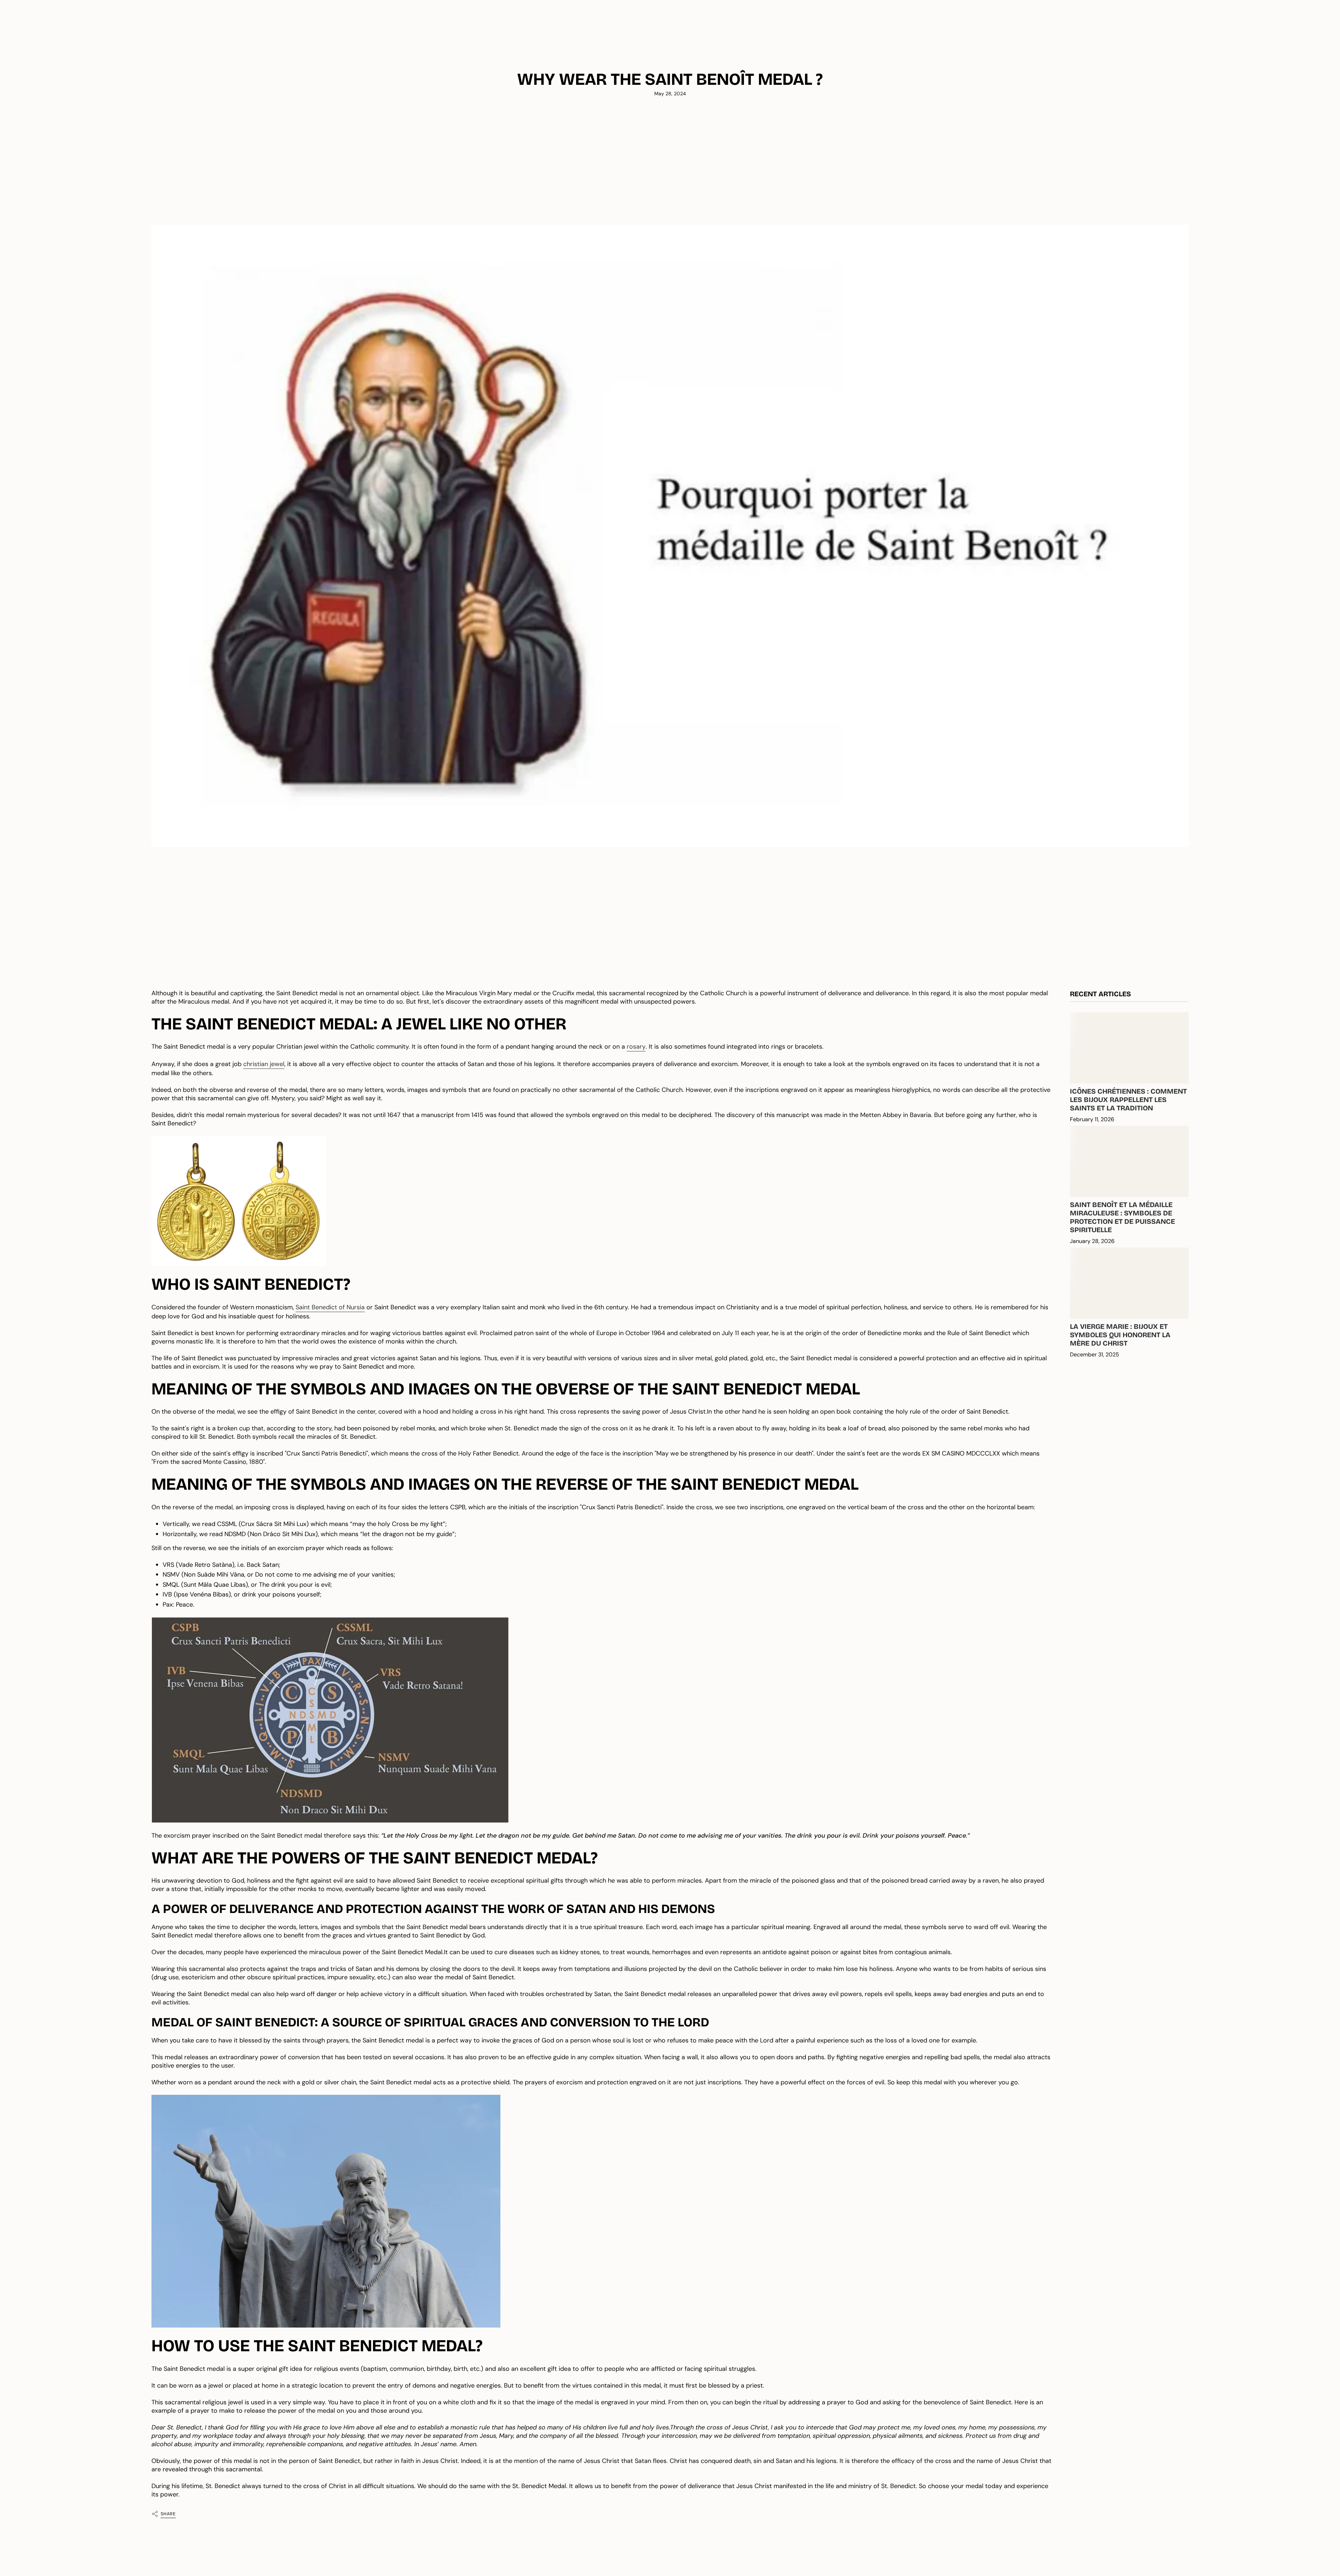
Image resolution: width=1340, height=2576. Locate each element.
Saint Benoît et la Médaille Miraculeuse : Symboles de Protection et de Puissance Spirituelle (1122, 1217)
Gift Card (1259, 24)
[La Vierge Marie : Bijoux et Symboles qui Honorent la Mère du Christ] (1129, 1283)
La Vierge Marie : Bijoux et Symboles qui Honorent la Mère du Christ (1120, 1335)
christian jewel (264, 1064)
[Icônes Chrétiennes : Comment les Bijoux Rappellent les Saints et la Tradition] (1129, 1048)
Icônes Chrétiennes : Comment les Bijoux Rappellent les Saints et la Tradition (1128, 1100)
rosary (636, 1047)
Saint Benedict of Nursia (330, 1307)
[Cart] (1318, 46)
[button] (92, 46)
